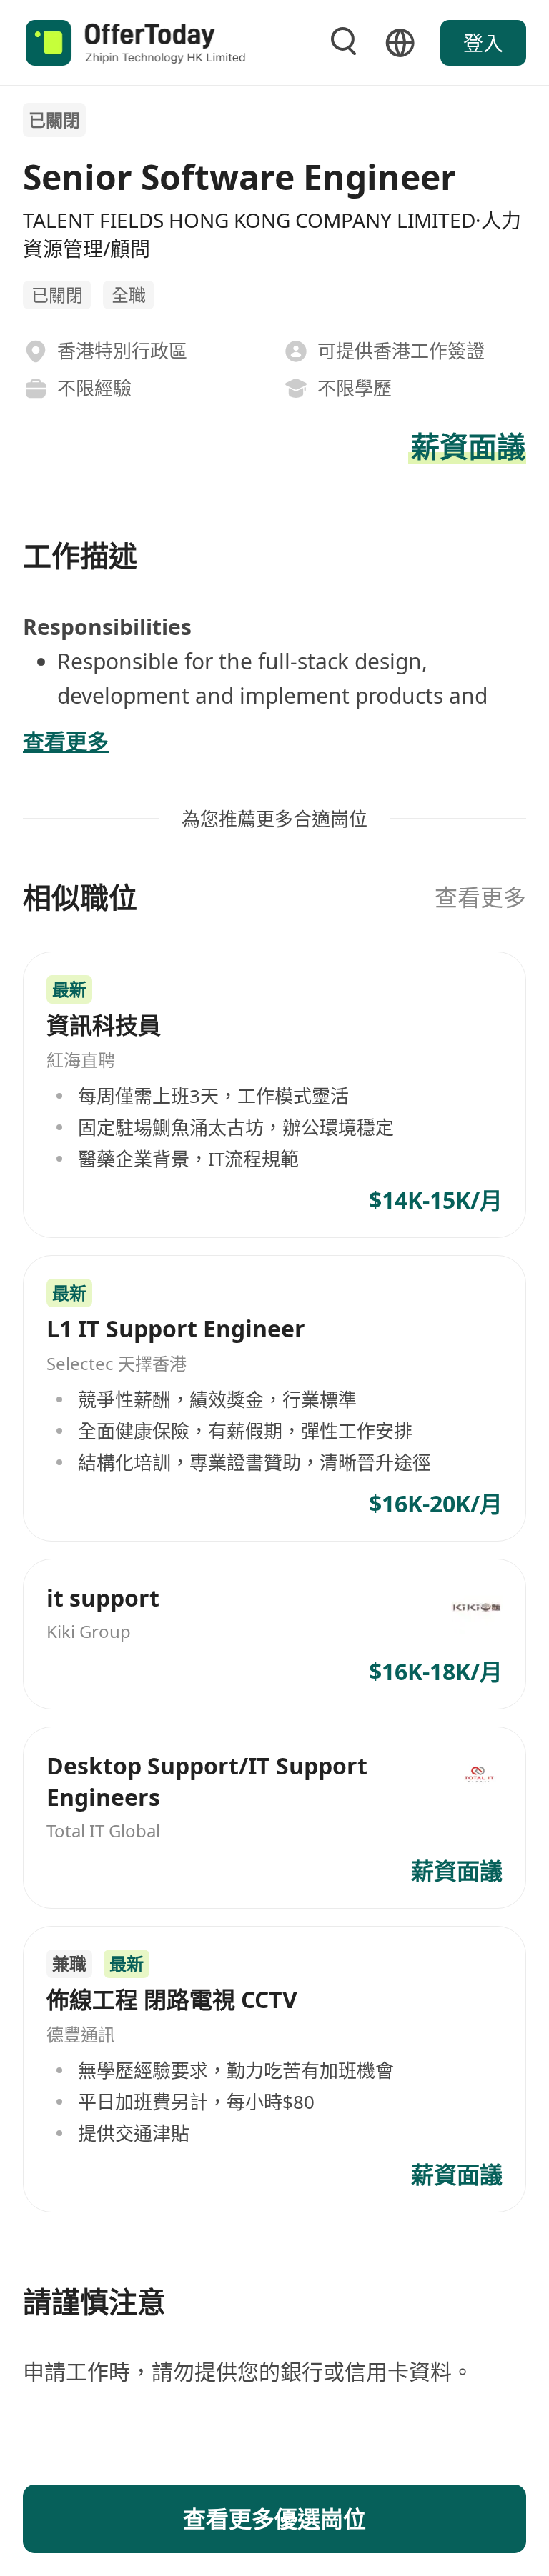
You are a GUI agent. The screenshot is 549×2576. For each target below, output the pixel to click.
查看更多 (480, 897)
